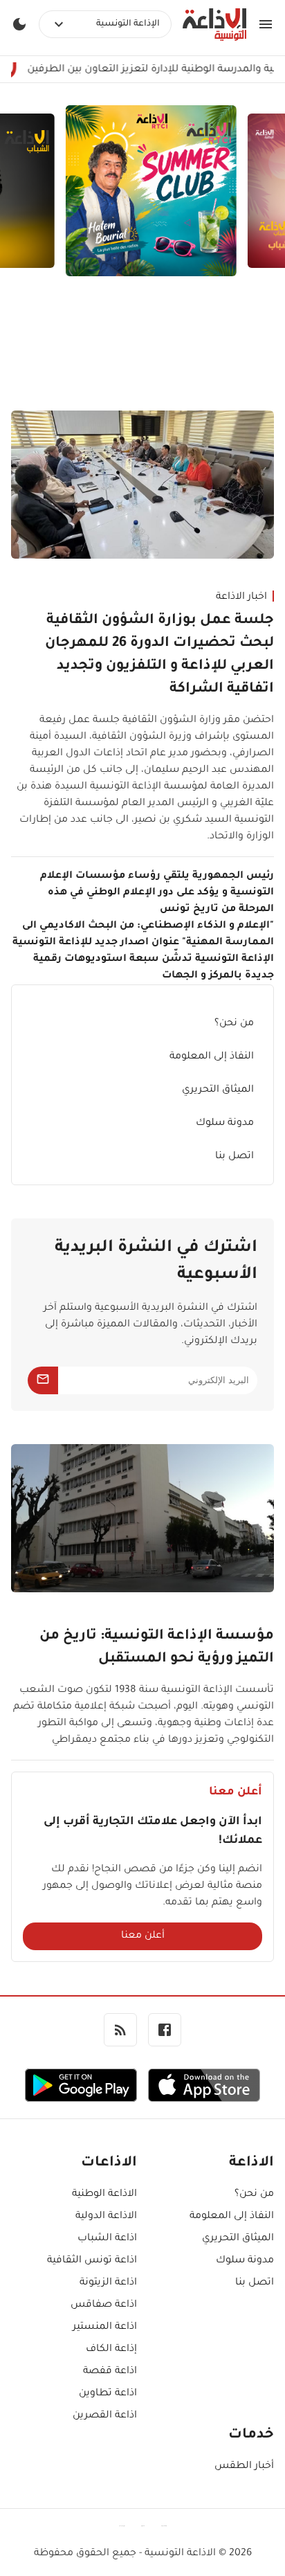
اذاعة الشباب (107, 2239)
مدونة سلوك (225, 1124)
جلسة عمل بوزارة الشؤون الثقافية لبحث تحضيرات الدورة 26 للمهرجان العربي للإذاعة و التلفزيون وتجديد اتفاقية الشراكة (159, 655)
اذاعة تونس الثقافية (92, 2261)
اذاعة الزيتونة (108, 2283)
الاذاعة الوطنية (104, 2195)
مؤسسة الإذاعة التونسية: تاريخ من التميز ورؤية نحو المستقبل (157, 1648)
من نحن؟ (234, 1024)
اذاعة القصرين (105, 2416)
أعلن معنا (143, 1936)
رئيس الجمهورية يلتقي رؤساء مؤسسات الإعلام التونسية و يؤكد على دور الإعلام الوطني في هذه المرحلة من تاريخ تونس (157, 893)
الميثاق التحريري (218, 1090)
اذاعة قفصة (110, 2372)
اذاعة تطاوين (108, 2394)
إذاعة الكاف (111, 2350)
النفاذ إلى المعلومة (212, 1057)
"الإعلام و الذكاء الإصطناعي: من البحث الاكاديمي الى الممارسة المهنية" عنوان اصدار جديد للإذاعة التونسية (143, 935)
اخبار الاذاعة (241, 597)
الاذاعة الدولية (106, 2217)
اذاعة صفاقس (104, 2305)
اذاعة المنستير (105, 2327)
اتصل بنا (235, 1157)
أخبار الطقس (244, 2467)
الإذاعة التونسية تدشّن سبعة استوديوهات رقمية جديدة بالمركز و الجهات (154, 968)
